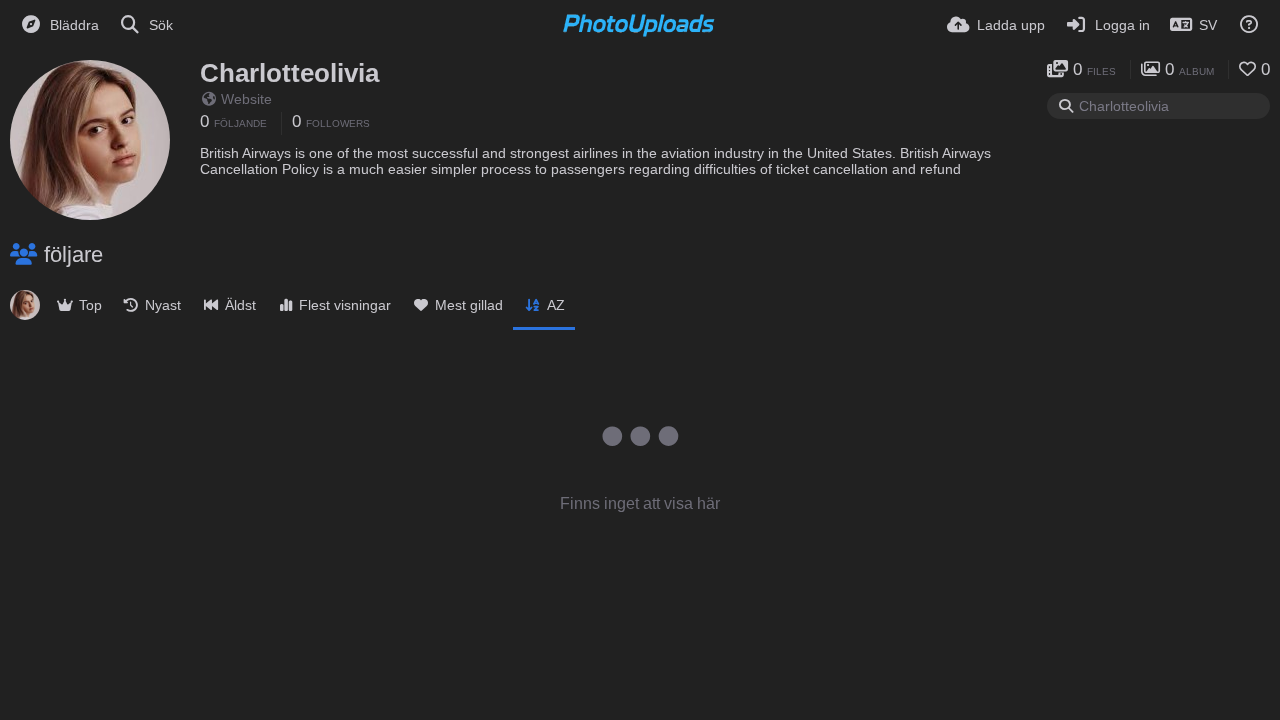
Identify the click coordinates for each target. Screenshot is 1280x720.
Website (246, 99)
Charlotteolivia (289, 73)
